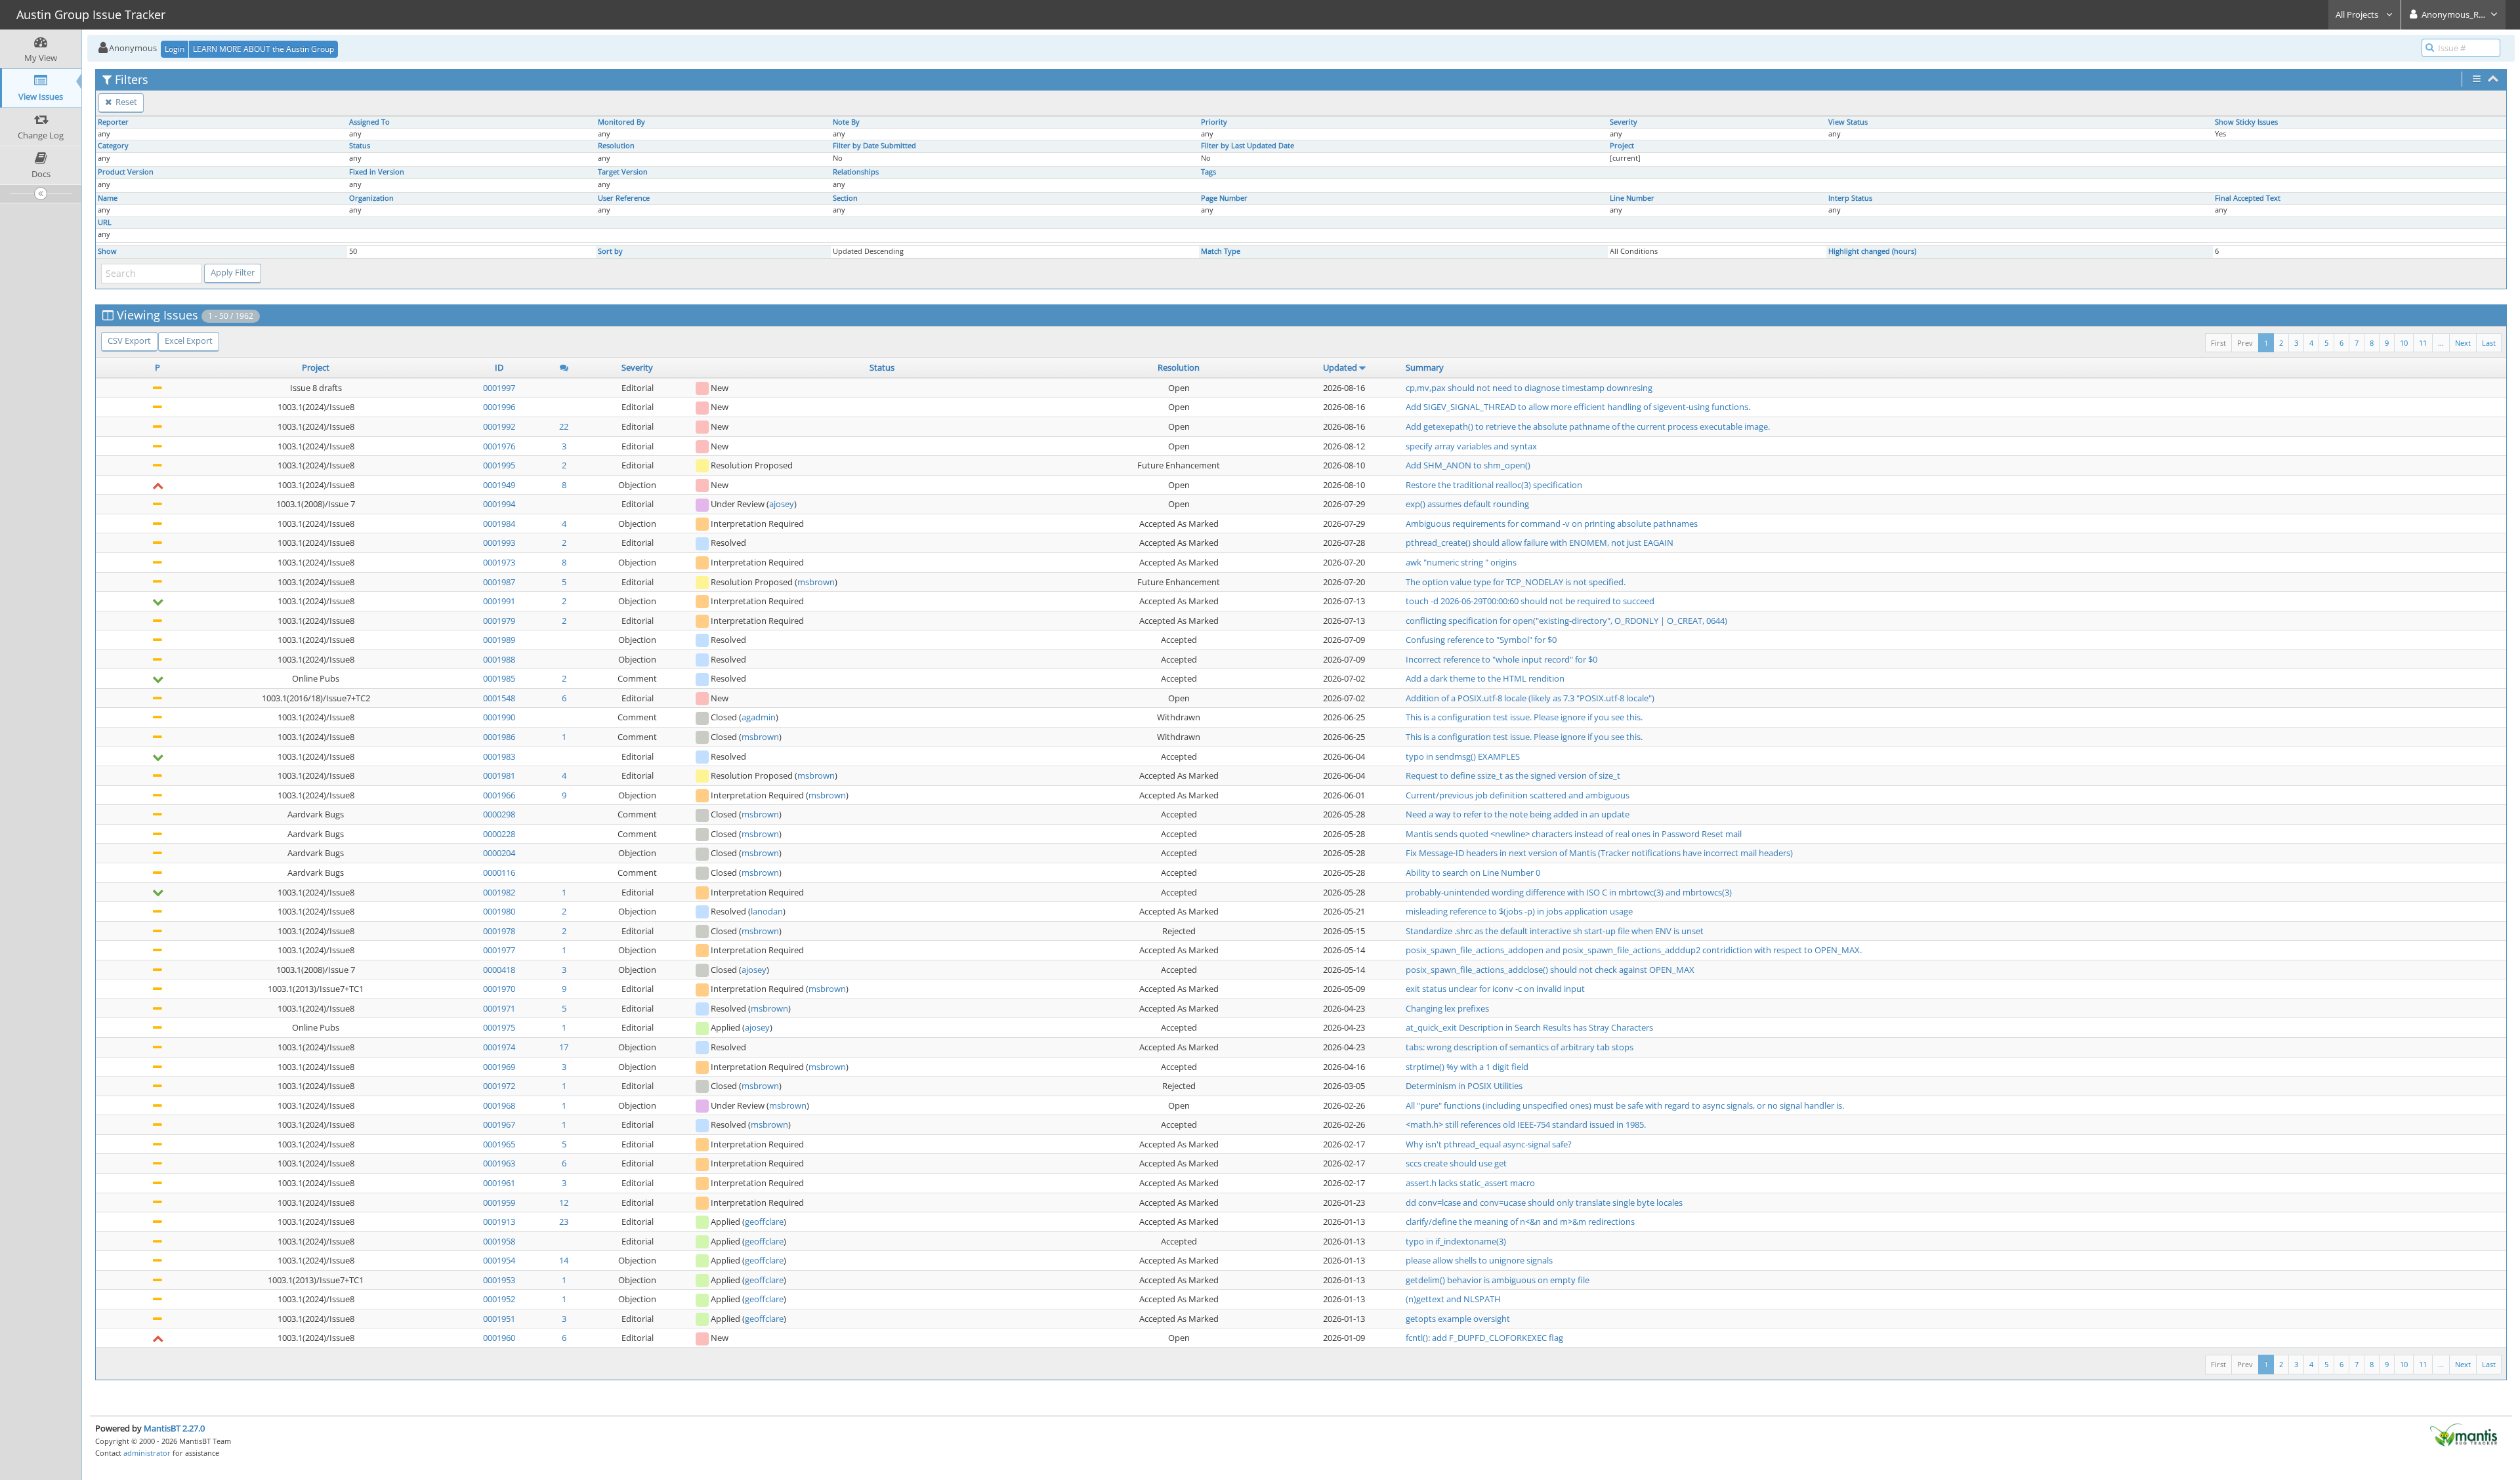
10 (2404, 343)
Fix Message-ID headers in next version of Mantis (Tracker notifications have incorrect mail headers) (1599, 853)
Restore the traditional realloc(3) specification (1494, 485)
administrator (147, 1453)
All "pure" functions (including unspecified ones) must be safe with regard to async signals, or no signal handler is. (1625, 1105)
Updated (1340, 367)
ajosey (782, 504)
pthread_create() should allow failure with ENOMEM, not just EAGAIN (1540, 543)
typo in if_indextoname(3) (1456, 1241)
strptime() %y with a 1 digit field (1467, 1067)
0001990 (499, 717)
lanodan (767, 911)
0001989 (499, 640)
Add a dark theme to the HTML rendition (1485, 678)
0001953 (499, 1280)
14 (564, 1260)
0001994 (499, 504)
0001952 (499, 1299)
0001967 (499, 1124)
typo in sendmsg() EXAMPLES (1463, 756)
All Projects (2358, 14)
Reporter (113, 122)
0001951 (499, 1319)
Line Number (1632, 198)
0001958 (499, 1241)
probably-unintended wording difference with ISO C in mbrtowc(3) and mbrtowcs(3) (1569, 892)
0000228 (499, 834)
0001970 (499, 989)
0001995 (499, 465)
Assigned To (369, 122)
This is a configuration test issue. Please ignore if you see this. (1524, 717)
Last (2489, 343)
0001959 (499, 1202)
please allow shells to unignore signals (1479, 1260)
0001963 (499, 1163)
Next (2463, 343)
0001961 (499, 1183)
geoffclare (764, 1222)
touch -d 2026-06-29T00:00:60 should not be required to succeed (1530, 601)
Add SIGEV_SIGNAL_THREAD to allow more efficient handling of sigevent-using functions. (1578, 407)
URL (105, 222)
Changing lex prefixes (1447, 1008)
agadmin (759, 717)
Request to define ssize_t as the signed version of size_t (1513, 775)
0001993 (499, 543)
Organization (371, 198)
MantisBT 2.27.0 (174, 1428)
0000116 (499, 873)
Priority (1214, 122)
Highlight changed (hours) (1872, 251)
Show (107, 251)
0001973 (499, 562)
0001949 (499, 485)
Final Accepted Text (2248, 198)
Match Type (1221, 251)
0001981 (499, 775)
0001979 (499, 621)
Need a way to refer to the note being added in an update (1518, 814)
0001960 (499, 1338)
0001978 (499, 931)
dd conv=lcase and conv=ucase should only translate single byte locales (1544, 1202)
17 (564, 1047)
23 (564, 1222)
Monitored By (621, 122)
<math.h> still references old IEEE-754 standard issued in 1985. (1526, 1124)
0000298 (499, 814)
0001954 (499, 1260)
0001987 (499, 582)
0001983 (499, 756)
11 (2423, 343)
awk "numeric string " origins (1461, 562)
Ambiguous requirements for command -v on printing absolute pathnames (1552, 524)
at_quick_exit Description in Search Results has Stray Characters (1529, 1027)
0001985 (499, 678)
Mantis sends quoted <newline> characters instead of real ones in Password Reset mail (1574, 834)
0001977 (499, 950)
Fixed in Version (377, 172)
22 (564, 426)
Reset (125, 102)
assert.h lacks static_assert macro (1470, 1183)
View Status (1848, 122)
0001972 (499, 1086)
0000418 (499, 970)
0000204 (499, 853)
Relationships (856, 172)
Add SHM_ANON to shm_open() (1468, 465)
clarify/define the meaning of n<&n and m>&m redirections (1520, 1222)
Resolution (616, 146)
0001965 (499, 1144)
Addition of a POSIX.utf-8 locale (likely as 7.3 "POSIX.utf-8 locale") (1530, 698)
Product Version (126, 172)
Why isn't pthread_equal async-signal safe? (1489, 1144)
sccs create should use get (1456, 1163)
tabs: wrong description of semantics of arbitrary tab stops (1520, 1047)
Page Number (1224, 198)
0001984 (499, 524)
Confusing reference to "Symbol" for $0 (1481, 640)
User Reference (624, 198)
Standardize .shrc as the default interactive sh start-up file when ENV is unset (1555, 931)
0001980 (499, 911)
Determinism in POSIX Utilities (1464, 1086)
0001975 (499, 1027)
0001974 (499, 1047)
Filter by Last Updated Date (1248, 146)
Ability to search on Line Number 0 (1473, 873)
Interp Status (1850, 198)
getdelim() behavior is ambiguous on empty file (1498, 1280)
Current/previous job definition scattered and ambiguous (1518, 795)
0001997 (499, 388)
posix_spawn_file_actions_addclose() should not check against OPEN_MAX (1550, 970)
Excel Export (189, 340)
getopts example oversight (1458, 1319)
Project (1622, 146)
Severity (1624, 122)
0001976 (499, 446)
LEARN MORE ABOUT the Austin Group (263, 49)
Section (845, 198)
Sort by (610, 251)
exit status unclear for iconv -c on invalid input (1495, 989)
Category (113, 146)
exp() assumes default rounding (1467, 504)
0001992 (499, 426)
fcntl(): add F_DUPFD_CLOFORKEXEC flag (1484, 1338)
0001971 (499, 1008)
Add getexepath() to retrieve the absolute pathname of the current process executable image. (1588, 426)
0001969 (499, 1067)
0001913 (499, 1222)
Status (360, 146)
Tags (1208, 172)
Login (175, 49)
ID (499, 367)
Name (108, 198)
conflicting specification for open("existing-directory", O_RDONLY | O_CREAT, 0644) (1566, 621)
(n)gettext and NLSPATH (1453, 1299)
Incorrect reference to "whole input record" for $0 (1501, 659)
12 (564, 1202)
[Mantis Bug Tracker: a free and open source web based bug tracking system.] (2464, 1434)
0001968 (499, 1105)
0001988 (499, 659)
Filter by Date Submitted (874, 146)
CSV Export (129, 340)
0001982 (499, 892)
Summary (1425, 367)
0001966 (499, 795)
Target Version (623, 172)
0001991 (499, 601)
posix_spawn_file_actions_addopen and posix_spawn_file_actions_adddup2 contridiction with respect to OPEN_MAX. (1634, 950)
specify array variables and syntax (1471, 446)
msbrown (816, 582)
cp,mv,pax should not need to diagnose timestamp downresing (1529, 388)
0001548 (499, 698)
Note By (846, 122)
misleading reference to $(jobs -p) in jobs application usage (1519, 911)
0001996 (499, 407)
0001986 (499, 737)
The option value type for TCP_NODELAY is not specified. (1516, 582)
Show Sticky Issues (2246, 122)
